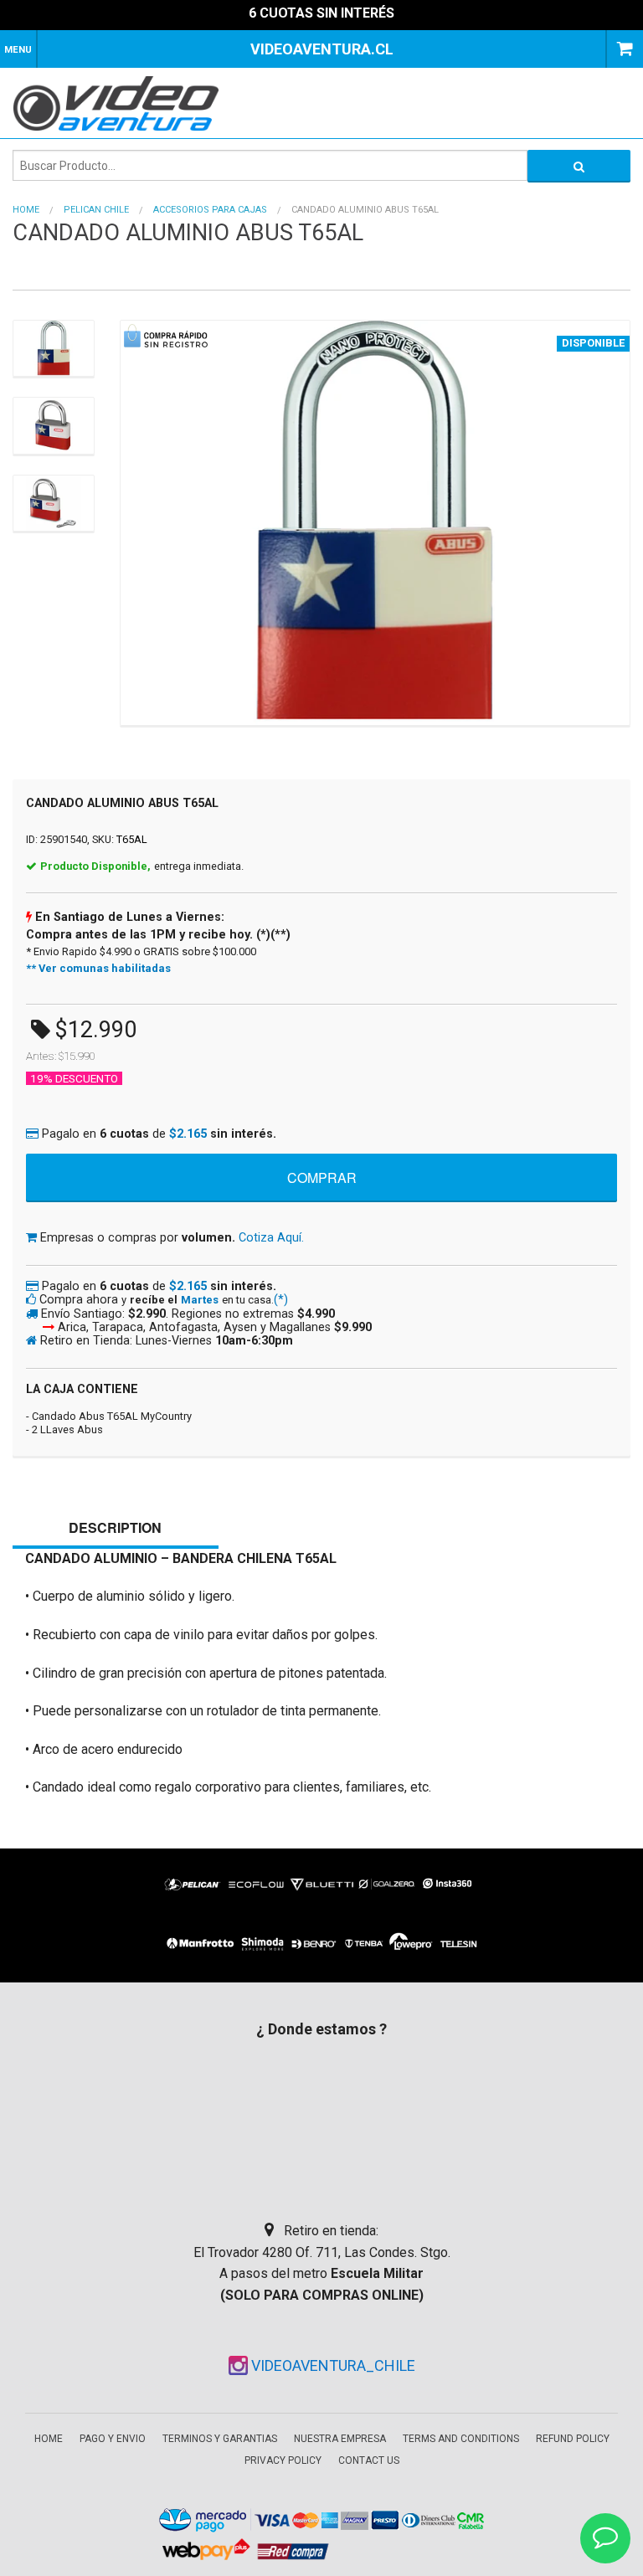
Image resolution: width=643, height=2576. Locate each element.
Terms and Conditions (461, 2439)
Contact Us (369, 2460)
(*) (281, 1300)
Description (115, 1527)
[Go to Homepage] (127, 103)
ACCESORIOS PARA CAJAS (210, 210)
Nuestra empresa (340, 2439)
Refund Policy (573, 2439)
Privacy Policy (283, 2460)
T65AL (132, 839)
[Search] (579, 165)
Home (26, 210)
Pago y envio (113, 2439)
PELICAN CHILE (96, 210)
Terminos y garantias (220, 2439)
